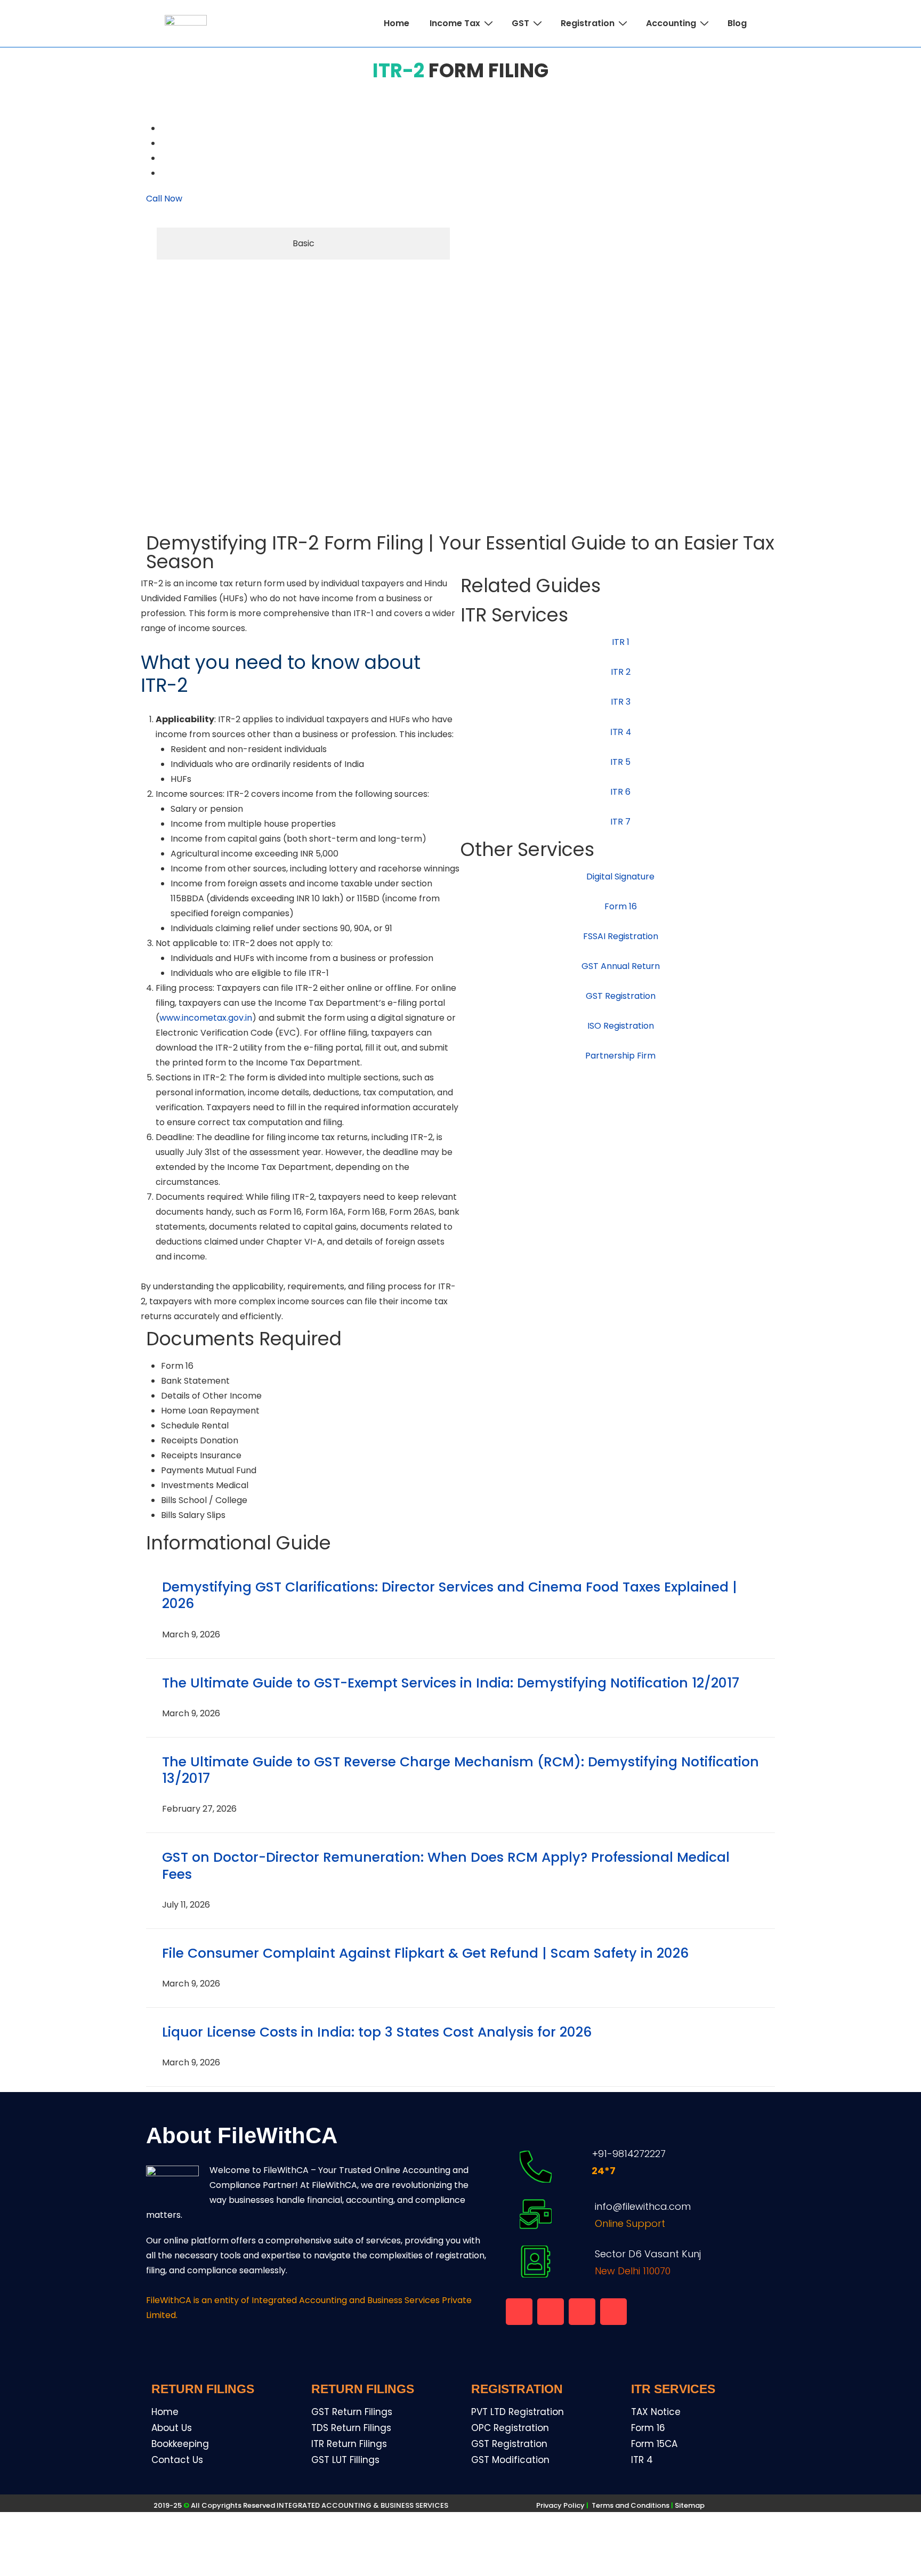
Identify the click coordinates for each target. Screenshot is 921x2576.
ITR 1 (621, 642)
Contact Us (177, 2460)
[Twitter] (162, 158)
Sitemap (690, 2505)
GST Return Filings (352, 2412)
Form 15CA (654, 2444)
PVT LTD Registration (518, 2412)
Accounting (671, 23)
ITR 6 (620, 792)
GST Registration (621, 996)
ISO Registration (621, 1026)
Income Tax (455, 23)
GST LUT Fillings (345, 2460)
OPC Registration (510, 2428)
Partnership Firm (620, 1056)
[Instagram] (613, 2312)
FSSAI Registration (621, 936)
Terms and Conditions (633, 2505)
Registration (588, 23)
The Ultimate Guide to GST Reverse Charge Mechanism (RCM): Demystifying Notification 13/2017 (461, 1770)
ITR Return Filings (349, 2444)
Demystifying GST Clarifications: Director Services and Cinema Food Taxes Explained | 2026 (450, 1595)
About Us (172, 2428)
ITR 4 (642, 2460)
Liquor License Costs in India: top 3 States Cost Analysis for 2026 (377, 2032)
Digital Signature (620, 877)
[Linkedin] (582, 2312)
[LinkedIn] (162, 173)
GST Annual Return (621, 966)
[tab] (303, 244)
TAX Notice (656, 2412)
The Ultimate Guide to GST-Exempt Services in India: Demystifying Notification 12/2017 (451, 1683)
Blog (737, 23)
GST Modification (510, 2460)
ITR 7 (620, 822)
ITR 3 (621, 702)
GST (520, 23)
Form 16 (621, 906)
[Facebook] (162, 128)
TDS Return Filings (351, 2428)
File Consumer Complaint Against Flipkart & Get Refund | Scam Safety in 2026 (425, 1953)
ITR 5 (620, 762)
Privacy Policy (560, 2505)
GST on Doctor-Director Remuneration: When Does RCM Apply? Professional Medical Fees (446, 1866)
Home (397, 23)
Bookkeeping (180, 2444)
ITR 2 (621, 672)
